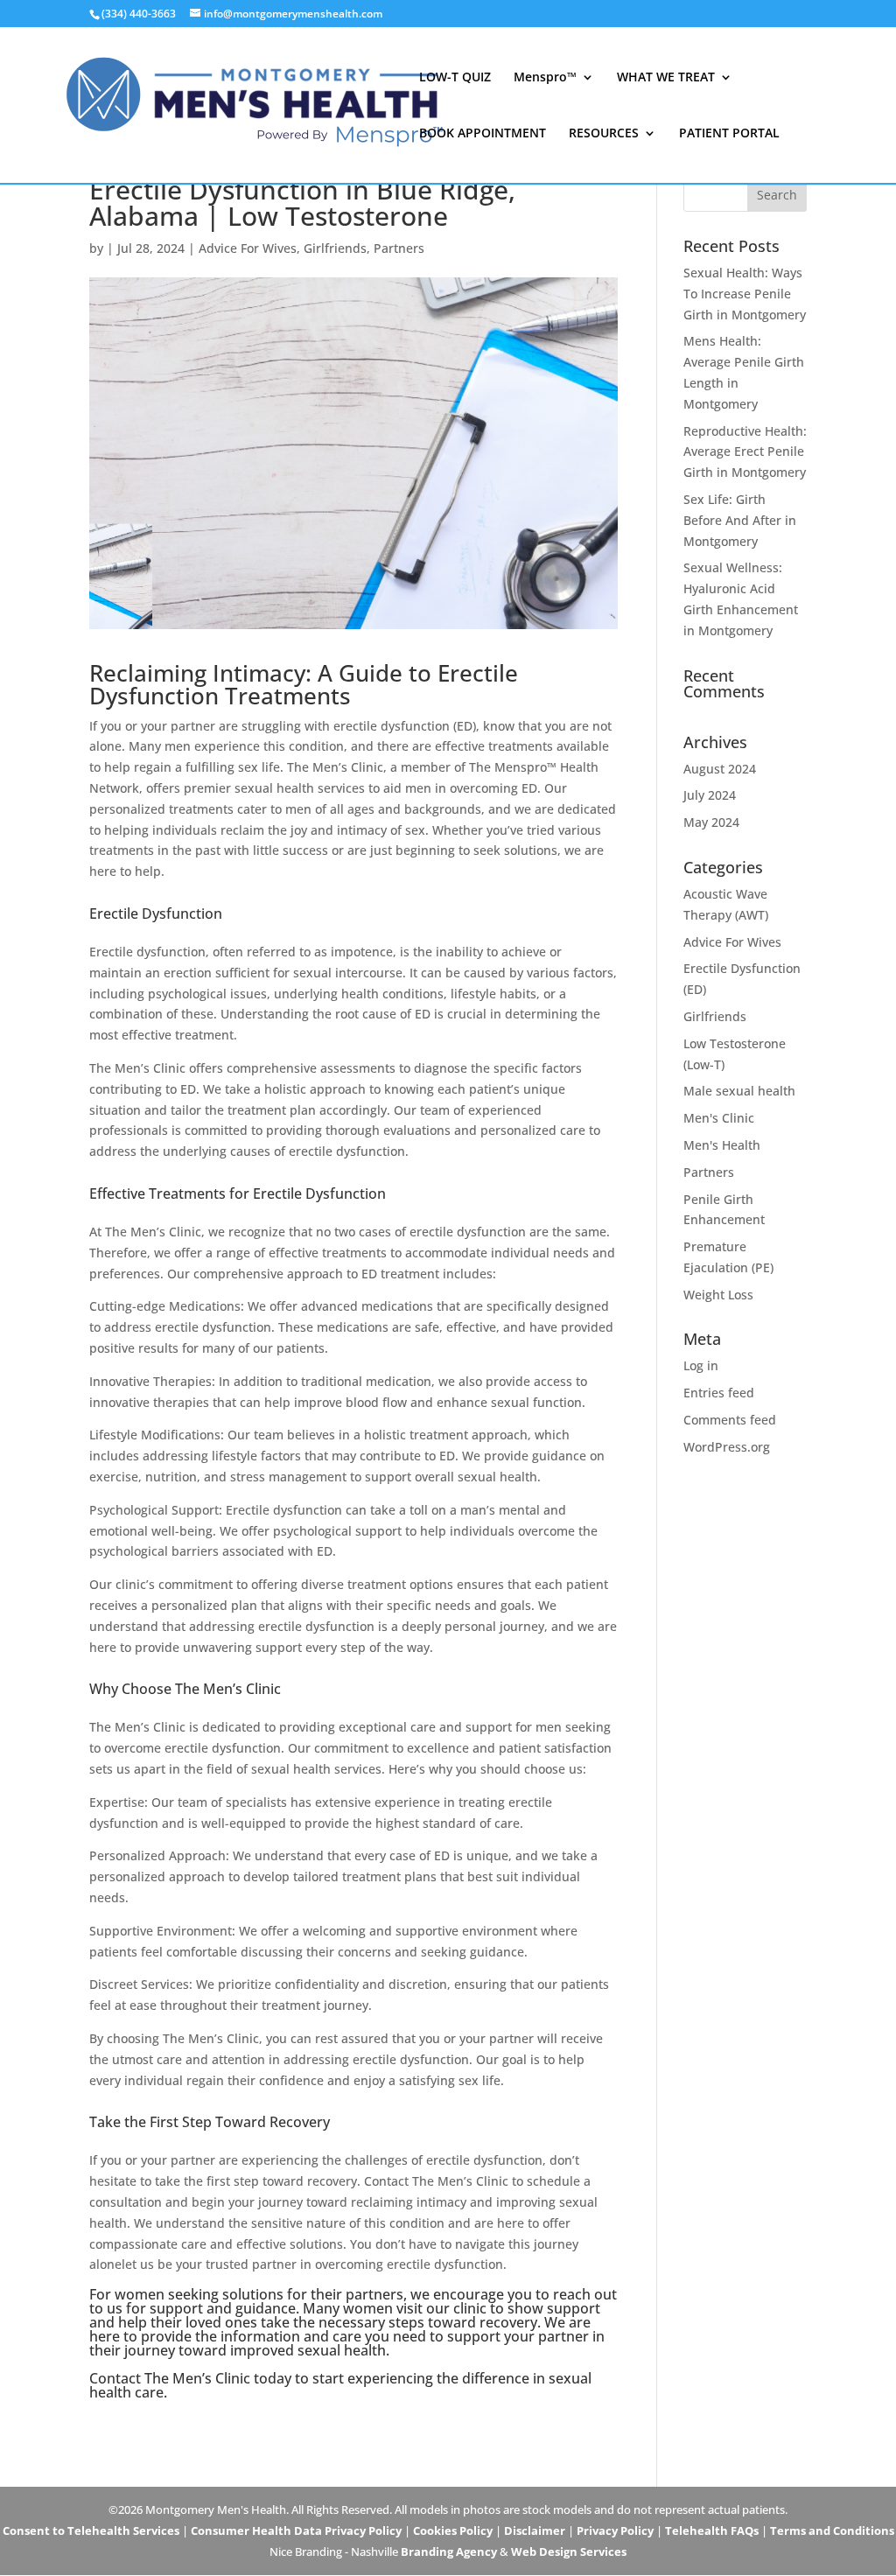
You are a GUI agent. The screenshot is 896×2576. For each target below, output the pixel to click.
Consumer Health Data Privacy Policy (296, 2530)
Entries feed (719, 1393)
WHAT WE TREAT (666, 78)
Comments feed (730, 1420)
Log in (701, 1365)
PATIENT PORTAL (729, 134)
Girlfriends (335, 248)
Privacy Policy (615, 2530)
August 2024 (720, 769)
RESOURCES (604, 134)
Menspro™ (545, 78)
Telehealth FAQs (712, 2530)
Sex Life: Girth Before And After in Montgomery (740, 520)
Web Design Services (569, 2551)
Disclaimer (535, 2530)
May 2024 (711, 822)
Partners (399, 248)
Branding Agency (449, 2551)
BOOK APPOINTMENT (483, 134)
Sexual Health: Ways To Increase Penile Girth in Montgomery (745, 294)
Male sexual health (739, 1091)
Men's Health (722, 1145)
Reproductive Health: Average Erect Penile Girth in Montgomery (745, 452)
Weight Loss (718, 1295)
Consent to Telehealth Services (91, 2530)
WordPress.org (727, 1447)
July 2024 (710, 795)
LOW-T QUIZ (455, 78)
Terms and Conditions (832, 2530)
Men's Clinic (719, 1118)
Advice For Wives (248, 248)
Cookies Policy (453, 2530)
